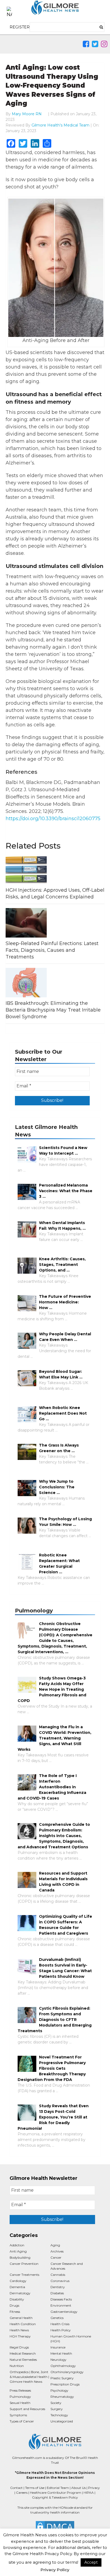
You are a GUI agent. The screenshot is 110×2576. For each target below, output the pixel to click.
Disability (17, 2299)
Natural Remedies (23, 2360)
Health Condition (23, 2324)
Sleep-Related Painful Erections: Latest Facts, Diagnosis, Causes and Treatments (52, 950)
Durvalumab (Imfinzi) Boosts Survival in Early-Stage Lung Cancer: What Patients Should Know (65, 1968)
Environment (61, 2305)
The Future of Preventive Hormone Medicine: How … (65, 1302)
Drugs (14, 2305)
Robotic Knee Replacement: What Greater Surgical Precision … (59, 1564)
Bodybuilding (20, 2257)
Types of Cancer (22, 2421)
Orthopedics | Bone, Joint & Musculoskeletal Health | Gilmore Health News (29, 2377)
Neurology (58, 2360)
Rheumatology (62, 2397)
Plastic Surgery (62, 2378)
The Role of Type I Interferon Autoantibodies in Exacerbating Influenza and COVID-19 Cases (52, 1787)
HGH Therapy (20, 2336)
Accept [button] (91, 2562)
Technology (59, 2415)
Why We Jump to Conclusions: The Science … (57, 1487)
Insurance (58, 2347)
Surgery (57, 2409)
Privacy (94, 2488)
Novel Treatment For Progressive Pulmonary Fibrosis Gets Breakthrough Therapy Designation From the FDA (52, 2068)
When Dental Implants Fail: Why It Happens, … (62, 1226)
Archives (57, 2251)
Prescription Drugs (65, 2384)
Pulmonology (20, 2397)
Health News (19, 2330)
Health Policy (61, 2330)
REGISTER (20, 27)
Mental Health (61, 2353)
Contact (16, 2488)
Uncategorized (62, 2421)
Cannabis (58, 2275)
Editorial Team (58, 2488)
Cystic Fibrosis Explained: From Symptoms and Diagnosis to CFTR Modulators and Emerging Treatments (55, 2020)
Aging (55, 2245)
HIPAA (89, 2493)
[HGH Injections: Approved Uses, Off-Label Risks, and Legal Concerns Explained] (55, 869)
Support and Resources (27, 2409)
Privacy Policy (55, 2570)
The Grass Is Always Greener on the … (59, 1448)
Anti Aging (18, 2251)
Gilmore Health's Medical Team (60, 125)
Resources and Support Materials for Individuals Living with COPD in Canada (63, 1882)
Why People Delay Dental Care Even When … (65, 1337)
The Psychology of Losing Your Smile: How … (65, 1522)
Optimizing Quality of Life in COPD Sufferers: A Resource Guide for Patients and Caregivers (66, 1925)
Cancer (56, 2257)
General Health (21, 2318)
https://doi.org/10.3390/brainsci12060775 (53, 819)
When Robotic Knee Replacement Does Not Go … (63, 1413)
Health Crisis (60, 2324)
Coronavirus (60, 2281)
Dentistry (58, 2287)
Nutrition (17, 2366)
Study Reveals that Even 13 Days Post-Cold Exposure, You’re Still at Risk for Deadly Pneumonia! (53, 2117)
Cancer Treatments (24, 2275)
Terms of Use (35, 2488)
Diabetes (57, 2293)
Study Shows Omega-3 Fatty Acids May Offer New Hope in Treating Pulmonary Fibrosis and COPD (52, 1689)
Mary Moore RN (27, 114)
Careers (22, 2493)
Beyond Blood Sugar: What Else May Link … (61, 1374)
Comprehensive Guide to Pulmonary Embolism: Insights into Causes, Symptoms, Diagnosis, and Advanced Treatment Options (54, 1836)
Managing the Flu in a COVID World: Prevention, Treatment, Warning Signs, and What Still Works (54, 1738)
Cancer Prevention (24, 2264)
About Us (78, 2488)
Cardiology (18, 2281)
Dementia (17, 2287)
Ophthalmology (63, 2366)
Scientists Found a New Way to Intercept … (63, 1151)
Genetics (57, 2318)
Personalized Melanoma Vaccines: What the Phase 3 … (66, 1191)
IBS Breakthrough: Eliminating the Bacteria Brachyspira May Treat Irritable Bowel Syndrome (53, 1010)
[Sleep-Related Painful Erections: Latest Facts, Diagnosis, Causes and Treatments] (55, 923)
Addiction (17, 2245)
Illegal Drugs (19, 2347)
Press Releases (20, 2390)
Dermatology (20, 2293)
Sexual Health (20, 2403)
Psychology (59, 2390)
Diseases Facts (61, 2299)
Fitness (15, 2312)
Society (56, 2403)
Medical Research (23, 2353)
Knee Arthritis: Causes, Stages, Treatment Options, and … (62, 1265)
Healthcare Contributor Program (56, 2493)
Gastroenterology (64, 2312)
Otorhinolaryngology (67, 2372)
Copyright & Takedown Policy (55, 2497)
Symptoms (18, 2415)
